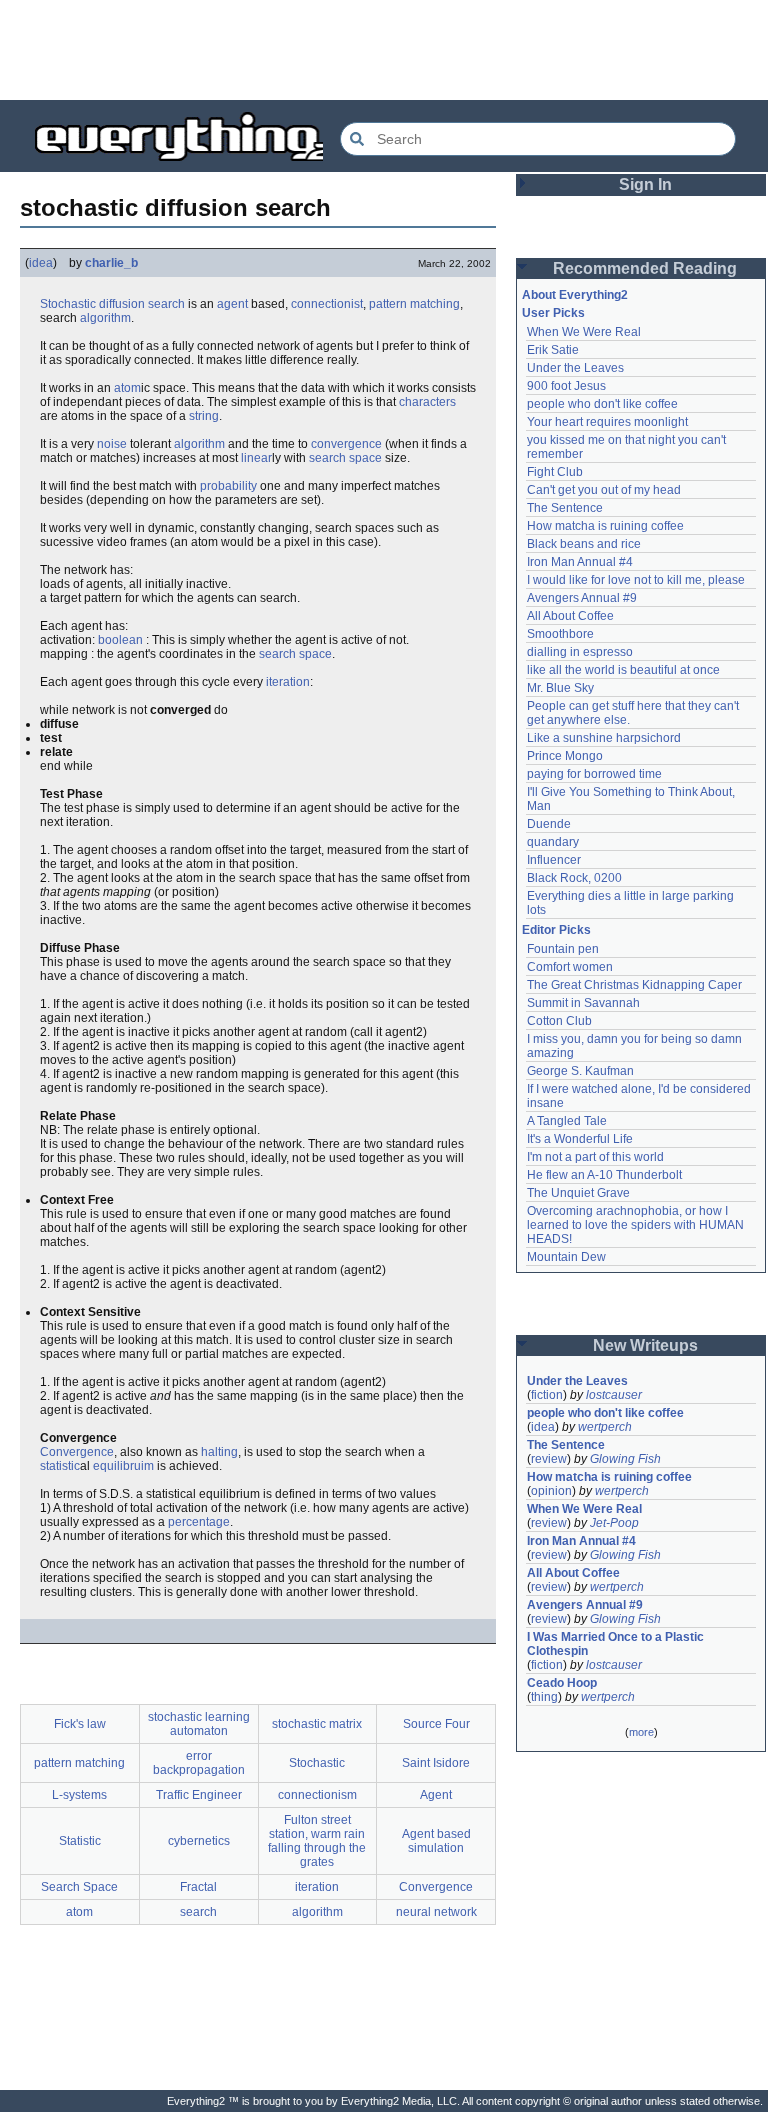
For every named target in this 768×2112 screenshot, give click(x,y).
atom (127, 388)
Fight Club (555, 472)
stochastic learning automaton (199, 1724)
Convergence (77, 1452)
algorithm (105, 318)
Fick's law (80, 1724)
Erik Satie (553, 350)
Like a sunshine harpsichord (604, 738)
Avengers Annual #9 (582, 598)
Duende (549, 824)
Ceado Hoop (562, 1683)
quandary (553, 842)
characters (427, 402)
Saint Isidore (436, 1763)
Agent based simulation (436, 1841)
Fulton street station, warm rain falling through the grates (317, 1841)
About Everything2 (575, 295)
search (166, 304)
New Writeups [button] (645, 1345)
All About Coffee (570, 616)
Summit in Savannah (583, 1003)
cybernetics (199, 1841)
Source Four (436, 1724)
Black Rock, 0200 (574, 878)
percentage (199, 1522)
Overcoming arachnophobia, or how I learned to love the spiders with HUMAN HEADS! (637, 1225)
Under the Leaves (575, 368)
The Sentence (565, 508)
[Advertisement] (384, 50)
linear (256, 458)
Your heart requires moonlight (607, 422)
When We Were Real (584, 332)
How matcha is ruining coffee (605, 526)
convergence (346, 444)
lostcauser (614, 1395)
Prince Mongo (565, 756)
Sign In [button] (645, 184)
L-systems (79, 1795)
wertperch (605, 1427)
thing (544, 1697)
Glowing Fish (625, 1459)
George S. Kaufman (580, 1071)
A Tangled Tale (567, 1121)
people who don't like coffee (602, 404)
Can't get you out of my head (604, 490)
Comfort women (570, 967)
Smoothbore (560, 634)
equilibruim (123, 1466)
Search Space (79, 1887)
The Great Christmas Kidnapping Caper (634, 985)
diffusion (122, 304)
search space (345, 458)
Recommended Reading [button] (645, 268)
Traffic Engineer (199, 1795)
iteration (288, 682)
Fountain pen (563, 949)
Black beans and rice (584, 544)
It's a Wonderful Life (580, 1139)
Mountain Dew (566, 1257)
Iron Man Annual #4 (580, 562)
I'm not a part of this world (595, 1157)
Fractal (198, 1887)
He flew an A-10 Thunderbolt (604, 1175)
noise (112, 444)
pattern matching (414, 304)
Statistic (80, 1841)
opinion (551, 1491)
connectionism (317, 1795)
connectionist (327, 304)
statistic (60, 1466)
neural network (436, 1912)
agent (232, 304)
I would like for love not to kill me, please (636, 580)
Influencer (554, 860)
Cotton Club (559, 1021)
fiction (547, 1395)
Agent (436, 1795)
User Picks (553, 313)
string (204, 416)
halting (219, 1452)
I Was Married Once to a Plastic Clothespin (617, 1644)
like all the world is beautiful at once (623, 670)
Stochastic (68, 304)
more (641, 1732)
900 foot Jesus (566, 386)
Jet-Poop (614, 1523)
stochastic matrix (317, 1724)
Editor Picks (556, 930)
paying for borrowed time (594, 774)
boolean (120, 640)
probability (228, 486)
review (549, 1459)
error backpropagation (199, 1763)
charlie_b (111, 263)
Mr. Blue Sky (560, 688)
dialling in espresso (580, 652)
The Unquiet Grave (578, 1193)
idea (41, 263)
